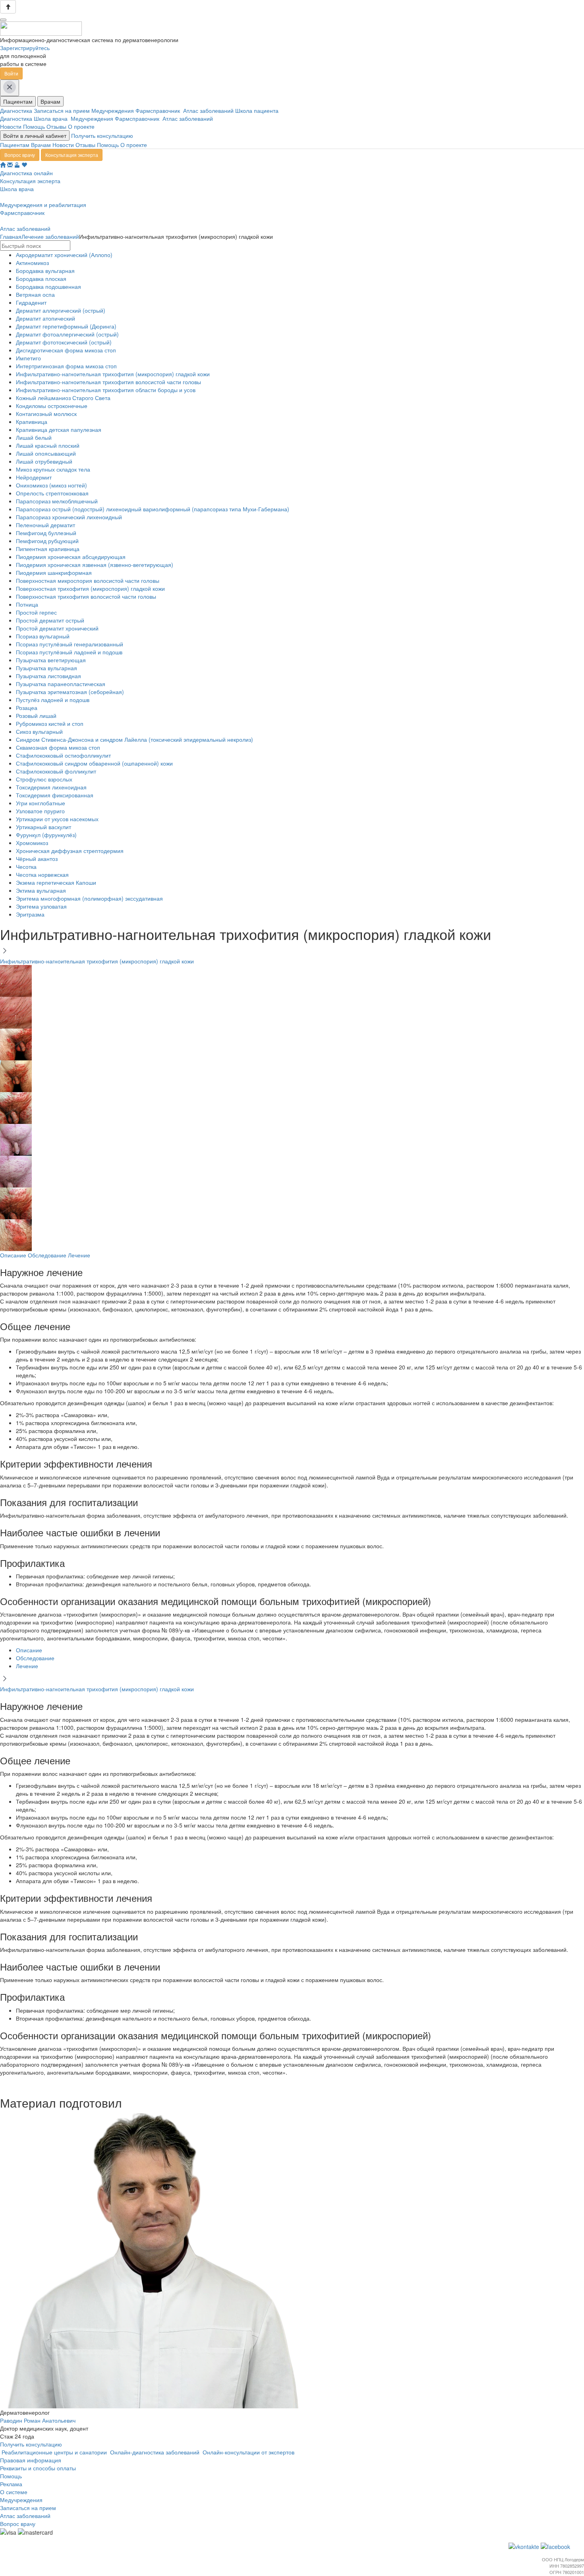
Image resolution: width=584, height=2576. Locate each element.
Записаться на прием (63, 110)
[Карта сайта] (17, 165)
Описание (13, 1255)
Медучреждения (113, 110)
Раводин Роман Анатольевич (38, 2420)
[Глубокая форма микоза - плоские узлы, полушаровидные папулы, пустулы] (16, 1043)
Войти (11, 73)
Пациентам (18, 101)
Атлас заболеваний (209, 110)
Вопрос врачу (20, 155)
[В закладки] (24, 165)
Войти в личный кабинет (35, 135)
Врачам (50, 101)
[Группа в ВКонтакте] (525, 2546)
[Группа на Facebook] (556, 2546)
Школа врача (52, 118)
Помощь (34, 126)
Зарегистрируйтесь (25, 48)
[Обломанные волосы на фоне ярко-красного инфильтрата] (16, 1202)
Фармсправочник (159, 110)
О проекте (81, 126)
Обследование (47, 1255)
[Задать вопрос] (10, 165)
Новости (11, 126)
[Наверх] (8, 7)
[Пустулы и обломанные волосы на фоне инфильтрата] (16, 980)
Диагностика (17, 110)
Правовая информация (31, 2460)
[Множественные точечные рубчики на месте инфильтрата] (16, 1170)
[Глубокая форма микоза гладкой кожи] (16, 1075)
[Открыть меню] (3, 20)
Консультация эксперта (72, 155)
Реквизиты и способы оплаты (38, 2468)
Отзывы (56, 126)
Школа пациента (258, 110)
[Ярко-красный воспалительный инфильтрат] (16, 1107)
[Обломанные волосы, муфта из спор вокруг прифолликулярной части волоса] (16, 1011)
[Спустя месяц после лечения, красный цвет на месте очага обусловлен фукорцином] (16, 1139)
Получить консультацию (102, 135)
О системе (14, 2492)
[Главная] (3, 165)
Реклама (11, 2484)
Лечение (79, 1255)
